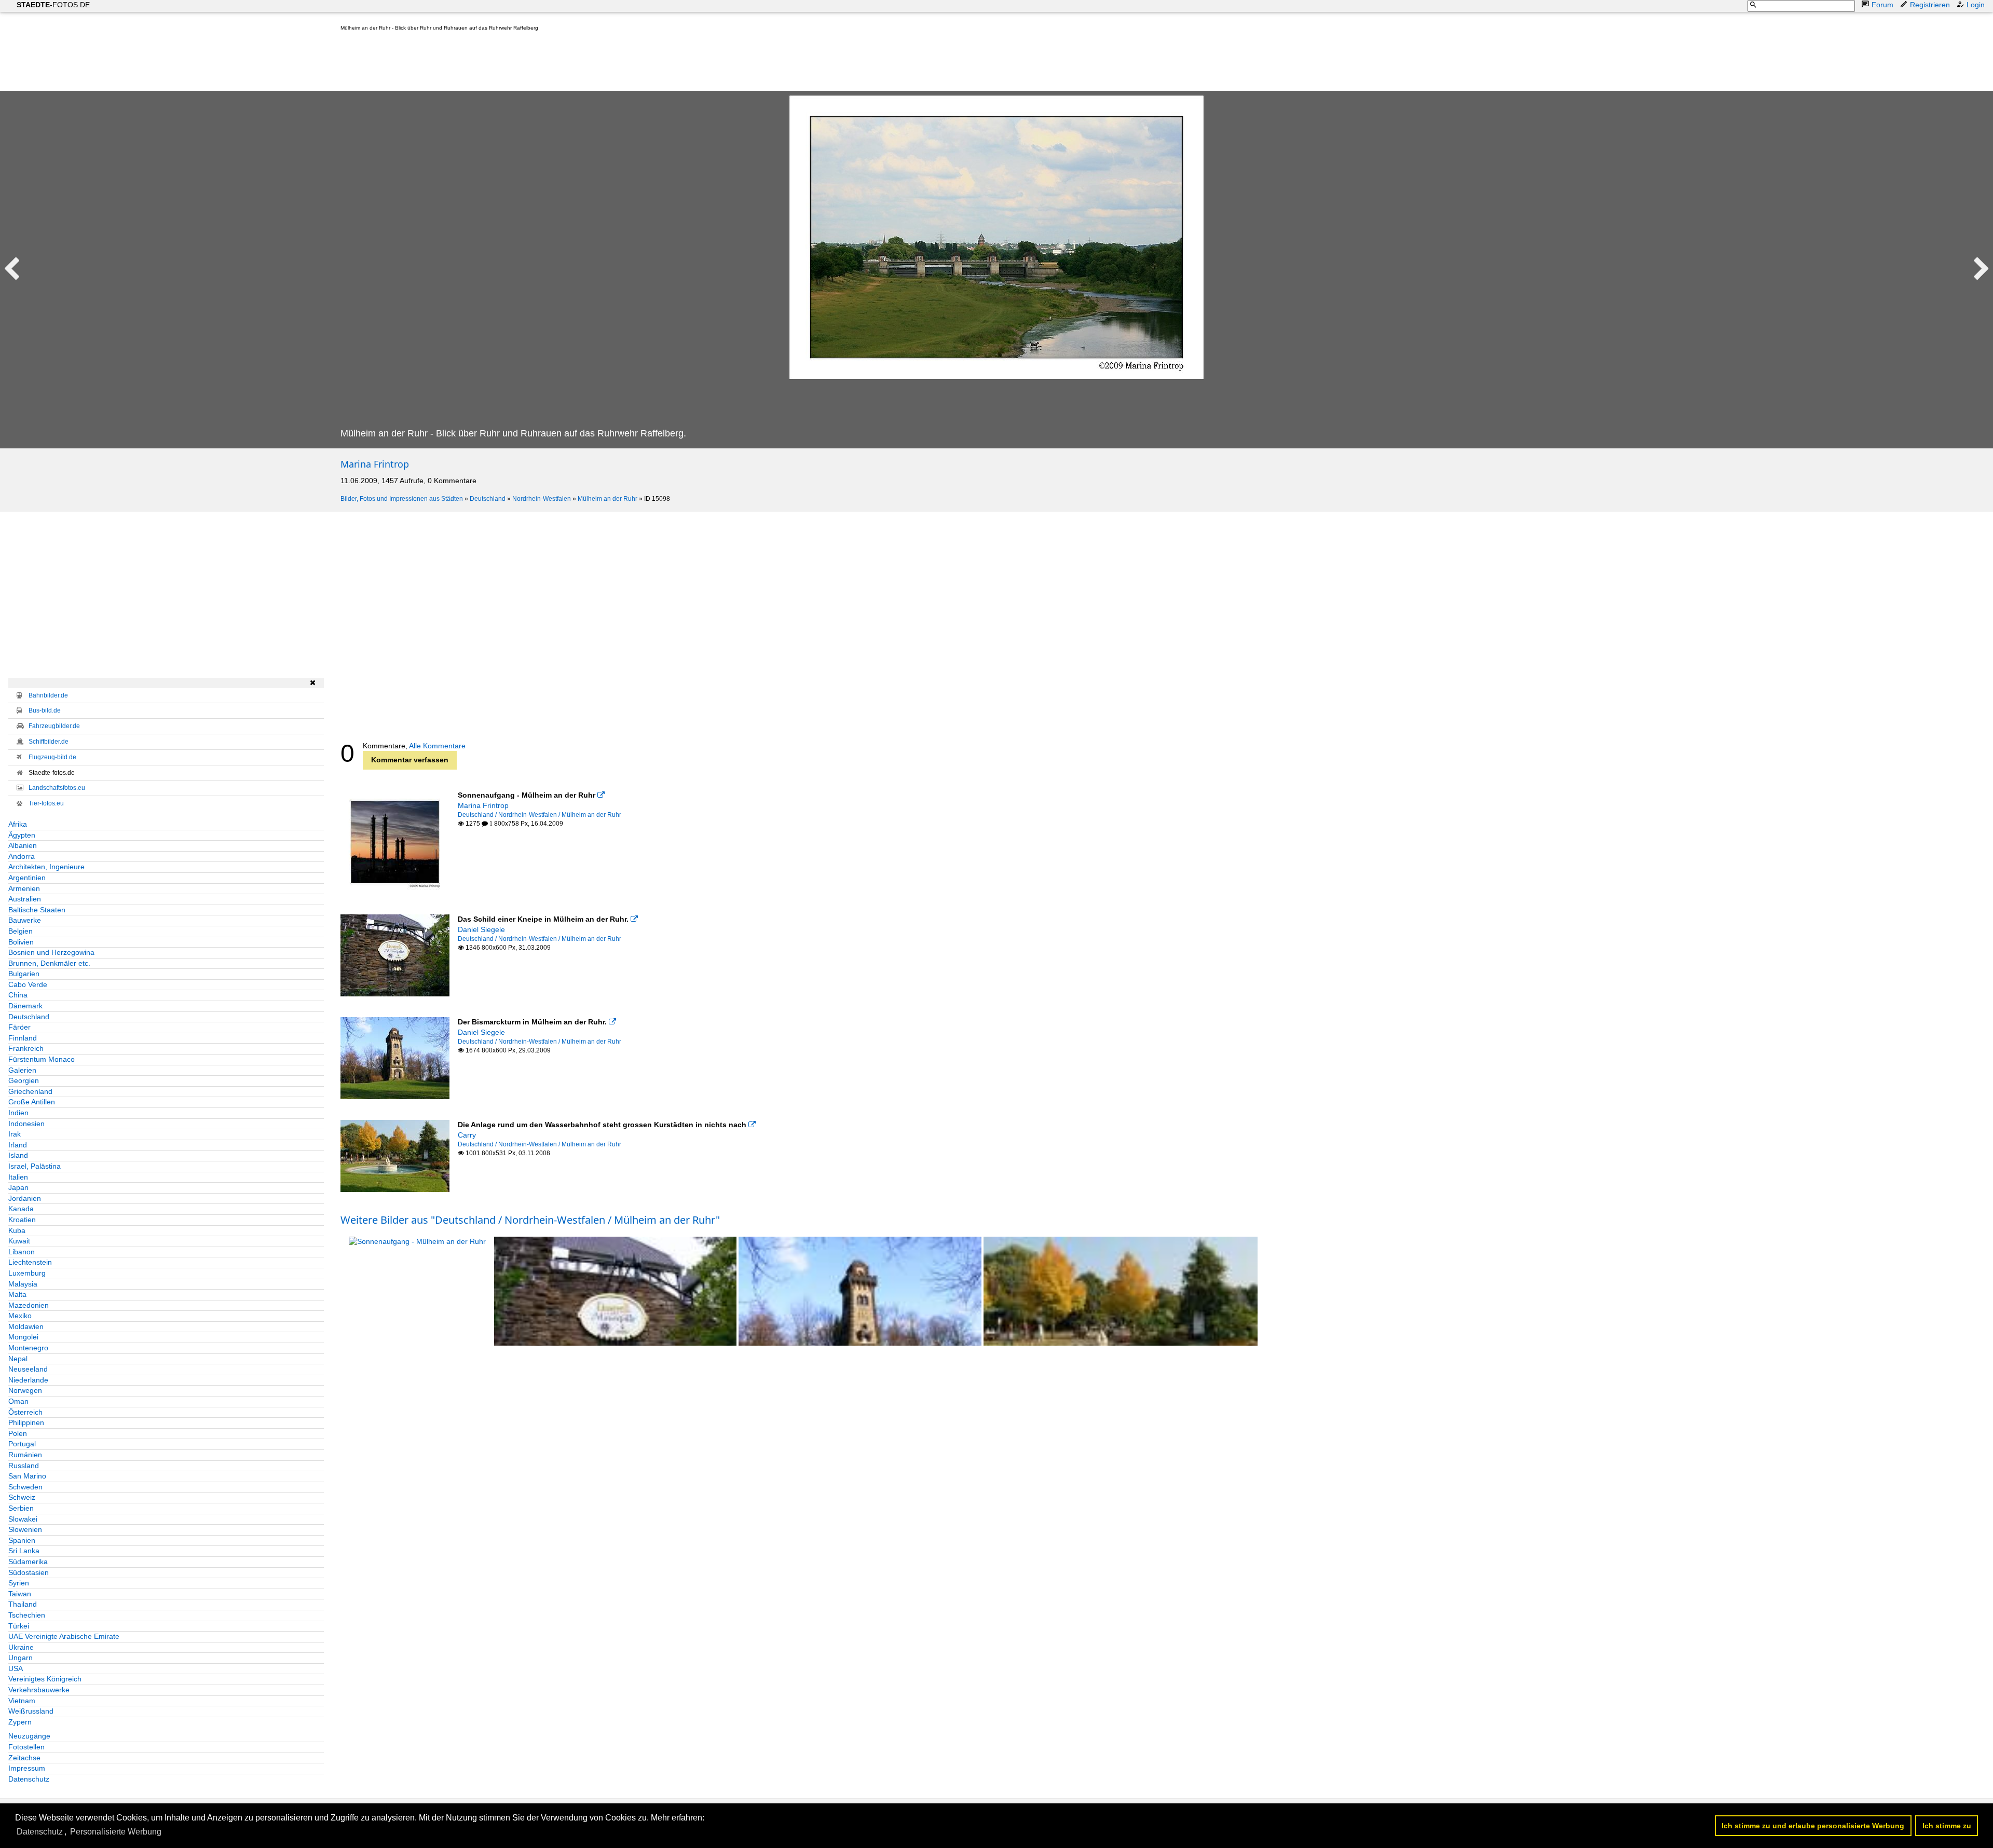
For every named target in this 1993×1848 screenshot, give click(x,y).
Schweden (25, 1487)
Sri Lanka (24, 1551)
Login (1976, 5)
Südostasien (29, 1572)
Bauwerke (25, 920)
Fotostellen (26, 1747)
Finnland (23, 1038)
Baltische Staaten (37, 910)
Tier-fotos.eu (46, 803)
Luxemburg (27, 1273)
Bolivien (21, 942)
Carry (467, 1135)
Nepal (18, 1359)
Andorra (22, 856)
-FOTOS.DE (53, 5)
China (18, 995)
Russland (24, 1466)
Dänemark (25, 1006)
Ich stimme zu (1947, 1826)
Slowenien (25, 1529)
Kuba (17, 1230)
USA (16, 1668)
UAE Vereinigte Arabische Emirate (64, 1636)
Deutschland (488, 499)
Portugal (22, 1444)
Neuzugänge (29, 1736)
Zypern (20, 1722)
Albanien (23, 845)
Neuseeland (28, 1369)
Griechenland (30, 1091)
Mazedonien (29, 1305)
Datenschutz (29, 1779)
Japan (18, 1187)
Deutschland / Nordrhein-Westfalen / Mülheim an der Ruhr (540, 815)
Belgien (21, 931)
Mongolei (23, 1337)
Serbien (21, 1508)
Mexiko (20, 1316)
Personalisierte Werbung (116, 1832)
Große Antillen (32, 1102)
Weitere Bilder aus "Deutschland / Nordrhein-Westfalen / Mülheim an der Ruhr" (530, 1220)
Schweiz (22, 1497)
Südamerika (28, 1562)
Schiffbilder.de (49, 742)
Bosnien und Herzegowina (51, 952)
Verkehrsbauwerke (39, 1690)
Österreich (25, 1412)
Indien (18, 1113)
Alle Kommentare (437, 746)
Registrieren (1930, 5)
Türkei (19, 1626)
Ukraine (21, 1647)
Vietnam (22, 1701)
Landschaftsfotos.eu (57, 788)
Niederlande (28, 1380)
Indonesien (26, 1124)
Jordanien (25, 1198)
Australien (25, 899)
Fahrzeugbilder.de (54, 726)
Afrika (18, 824)
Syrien (19, 1583)
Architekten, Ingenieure (46, 867)
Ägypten (22, 835)
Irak (15, 1134)
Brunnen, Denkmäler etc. (49, 963)
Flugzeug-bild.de (52, 757)
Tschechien (27, 1615)
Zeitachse (24, 1758)
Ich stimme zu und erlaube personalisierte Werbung (1813, 1826)
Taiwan (20, 1594)
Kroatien (22, 1220)
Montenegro (28, 1348)
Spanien (22, 1540)
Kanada (21, 1209)
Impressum (27, 1768)
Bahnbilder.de (48, 695)
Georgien (24, 1080)
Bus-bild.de (45, 710)
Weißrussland (31, 1711)
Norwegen (25, 1390)
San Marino (27, 1476)
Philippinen (26, 1422)
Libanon (22, 1252)
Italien (18, 1177)
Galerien (22, 1070)
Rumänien (25, 1455)
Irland (18, 1145)
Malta (17, 1294)
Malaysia (23, 1284)
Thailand (23, 1604)
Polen (18, 1433)
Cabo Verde (28, 984)
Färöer (19, 1027)
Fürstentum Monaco (42, 1059)
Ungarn (21, 1658)
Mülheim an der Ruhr (608, 499)
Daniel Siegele (481, 929)
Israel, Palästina (35, 1166)
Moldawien (26, 1326)
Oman (18, 1401)
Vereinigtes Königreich (45, 1679)
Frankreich (26, 1048)
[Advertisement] (529, 63)
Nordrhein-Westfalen (542, 499)
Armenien (24, 888)
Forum (1882, 5)
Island (18, 1155)
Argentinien (27, 878)
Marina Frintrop (375, 464)
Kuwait (19, 1241)
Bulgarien (24, 974)
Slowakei (23, 1519)
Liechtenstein (30, 1262)
